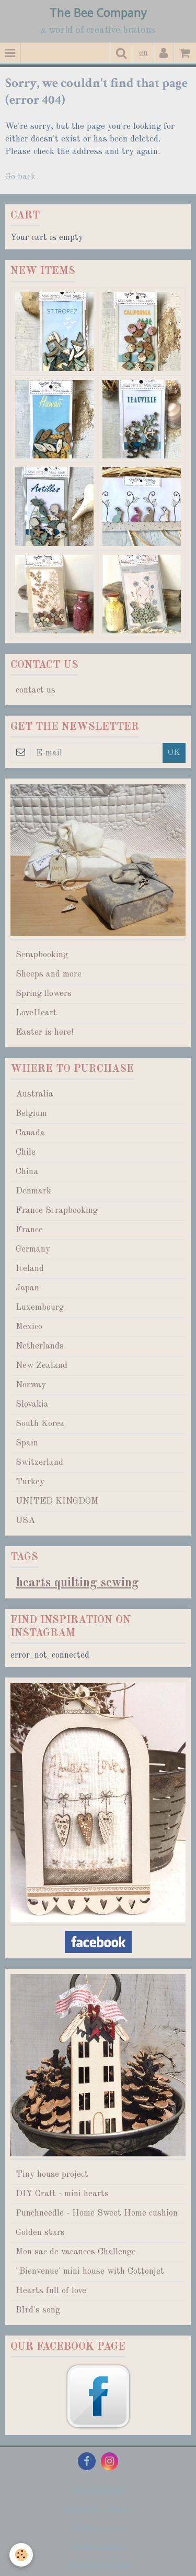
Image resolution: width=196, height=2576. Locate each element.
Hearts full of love (51, 2291)
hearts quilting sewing (78, 1583)
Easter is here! (44, 1032)
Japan (27, 1288)
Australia (34, 1094)
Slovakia (32, 1404)
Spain (27, 1443)
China (27, 1172)
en (143, 53)
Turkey (30, 1482)
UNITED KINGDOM (57, 1501)
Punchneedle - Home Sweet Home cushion (97, 2213)
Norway (31, 1385)
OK (174, 753)
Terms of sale (98, 2545)
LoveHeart (36, 1013)
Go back (20, 177)
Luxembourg (40, 1307)
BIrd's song (38, 2310)
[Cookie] (21, 2555)
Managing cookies (98, 2508)
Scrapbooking (42, 955)
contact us (36, 690)
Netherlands (40, 1346)
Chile (26, 1152)
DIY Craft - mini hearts (62, 2194)
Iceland (30, 1269)
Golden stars (40, 2233)
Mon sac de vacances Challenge (76, 2252)
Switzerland (39, 1462)
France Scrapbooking (57, 1210)
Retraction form (98, 2564)
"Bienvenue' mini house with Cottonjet (90, 2271)
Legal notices (98, 2489)
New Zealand (42, 1366)
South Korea (40, 1424)
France (29, 1230)
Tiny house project (52, 2174)
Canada (30, 1133)
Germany (33, 1249)
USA (25, 1521)
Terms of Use (98, 2526)
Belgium (31, 1114)
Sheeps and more (49, 974)
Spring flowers (44, 994)
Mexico (29, 1327)
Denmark (33, 1191)
